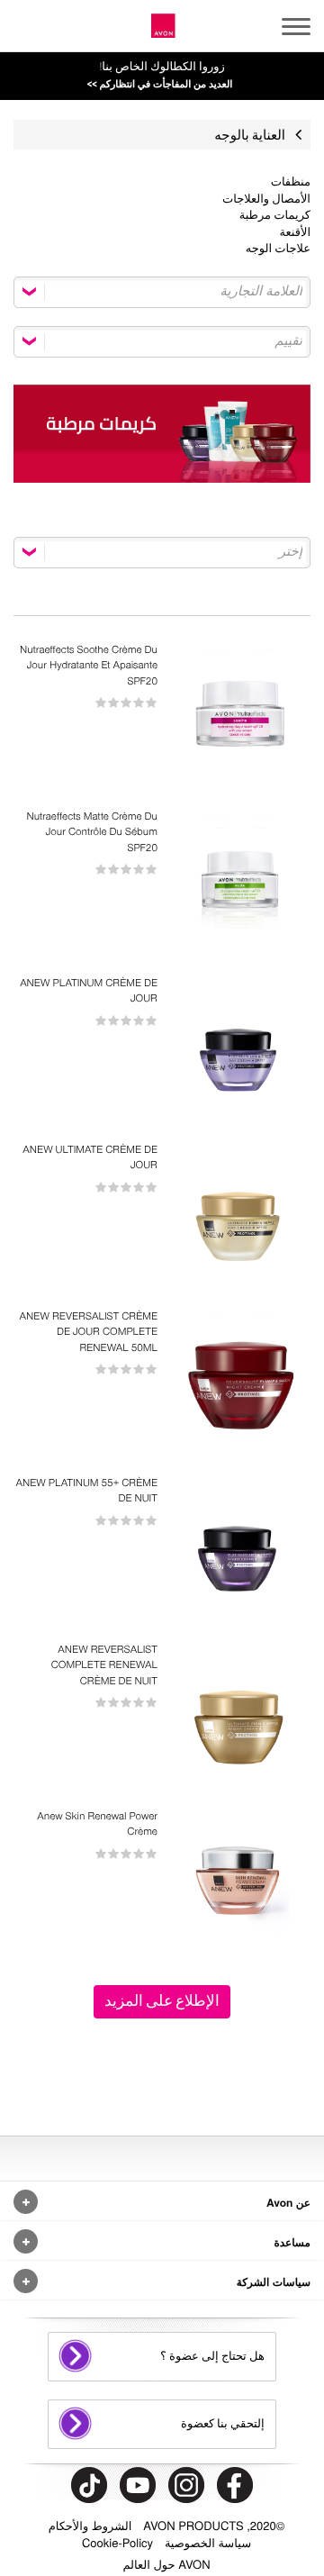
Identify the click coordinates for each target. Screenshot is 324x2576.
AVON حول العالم (166, 2564)
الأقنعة (295, 233)
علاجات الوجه (278, 249)
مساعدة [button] (292, 2242)
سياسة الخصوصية (208, 2542)
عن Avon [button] (288, 2202)
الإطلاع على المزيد (162, 2001)
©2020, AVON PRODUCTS (214, 2525)
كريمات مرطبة (275, 216)
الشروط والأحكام (90, 2525)
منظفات (291, 182)
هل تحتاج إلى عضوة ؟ (212, 2356)
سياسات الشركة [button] (274, 2281)
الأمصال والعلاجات (266, 200)
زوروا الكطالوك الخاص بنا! (160, 75)
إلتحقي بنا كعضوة (223, 2424)
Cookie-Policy (117, 2542)
